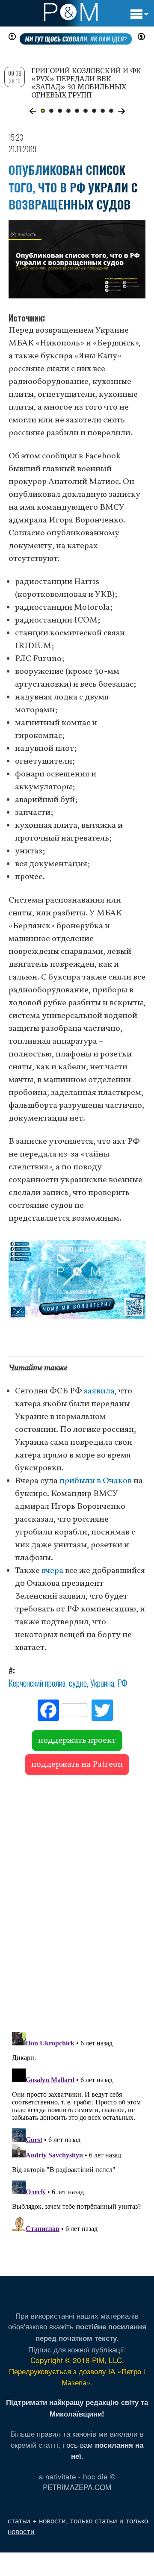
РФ (122, 1683)
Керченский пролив (37, 1683)
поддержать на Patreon (77, 1765)
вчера (52, 1571)
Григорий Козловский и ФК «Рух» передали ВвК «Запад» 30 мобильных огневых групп (86, 83)
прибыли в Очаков (96, 1481)
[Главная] (71, 12)
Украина (102, 1683)
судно (78, 1683)
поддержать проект (77, 1741)
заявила (99, 1391)
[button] (33, 111)
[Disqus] (77, 1899)
